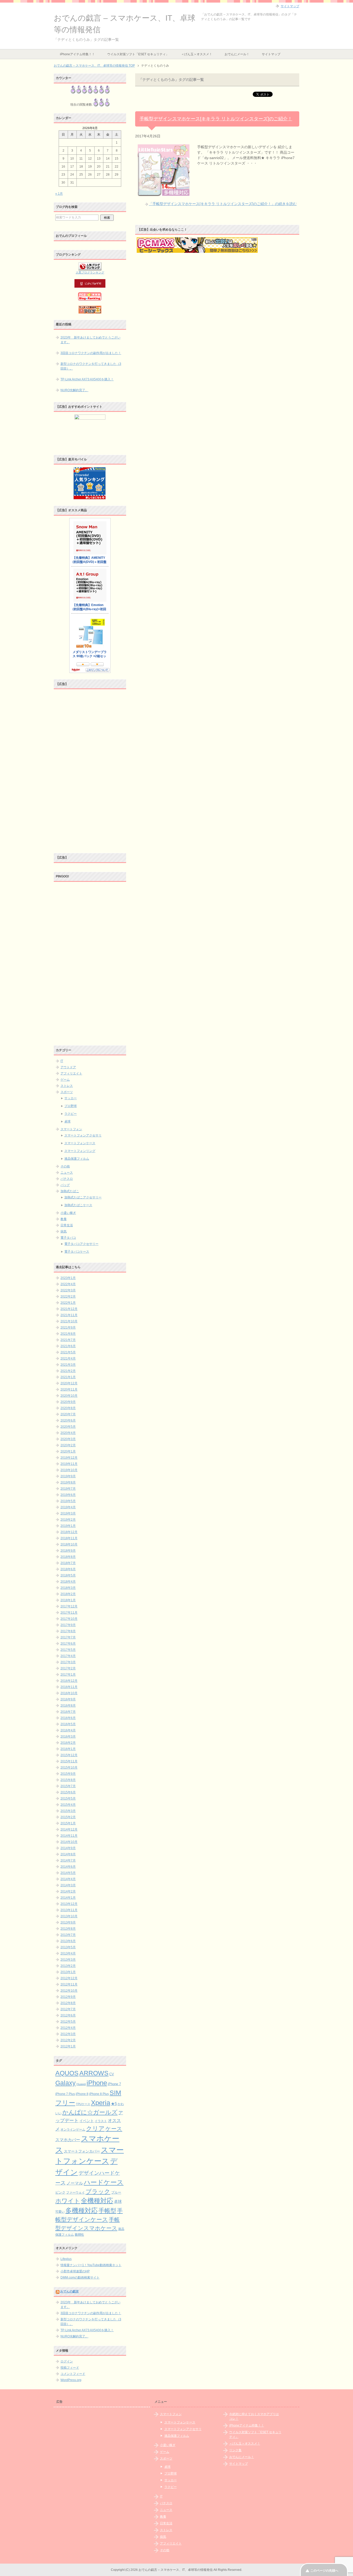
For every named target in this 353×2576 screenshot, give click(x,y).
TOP (94, 66)
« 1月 (59, 194)
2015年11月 (69, 1761)
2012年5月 (68, 2022)
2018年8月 (68, 1557)
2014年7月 (68, 1860)
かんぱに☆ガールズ (90, 2112)
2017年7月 (68, 1637)
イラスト (101, 2121)
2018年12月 (69, 1532)
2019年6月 (68, 1495)
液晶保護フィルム (77, 1159)
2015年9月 (68, 1774)
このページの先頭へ (324, 2571)
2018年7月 (68, 1563)
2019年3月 (68, 1513)
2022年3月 (68, 1290)
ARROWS (94, 2073)
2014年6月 (68, 1867)
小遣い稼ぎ (68, 1213)
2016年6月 (68, 1718)
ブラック (98, 2192)
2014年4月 (68, 1879)
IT (62, 1061)
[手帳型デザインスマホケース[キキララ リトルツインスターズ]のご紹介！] (164, 193)
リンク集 (235, 2450)
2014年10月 (69, 1842)
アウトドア (68, 1067)
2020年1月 (68, 1451)
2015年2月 (68, 1817)
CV (112, 2074)
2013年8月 (68, 1929)
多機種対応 (82, 2210)
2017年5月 (68, 1650)
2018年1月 (68, 1600)
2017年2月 (68, 1668)
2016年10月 (69, 1693)
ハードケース (104, 2182)
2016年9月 (68, 1699)
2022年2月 (68, 1297)
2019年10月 (69, 1470)
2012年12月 (69, 1978)
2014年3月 (68, 1885)
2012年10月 (69, 1991)
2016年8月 (68, 1706)
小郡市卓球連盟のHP (75, 2271)
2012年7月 (68, 2009)
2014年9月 (68, 1848)
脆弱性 (79, 2235)
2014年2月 (68, 1891)
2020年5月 (68, 1427)
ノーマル (75, 2183)
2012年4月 (68, 2028)
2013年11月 (69, 1910)
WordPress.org (71, 2380)
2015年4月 (68, 1805)
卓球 (67, 1121)
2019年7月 (68, 1489)
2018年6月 (68, 1569)
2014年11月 (69, 1836)
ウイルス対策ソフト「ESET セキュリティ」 (138, 54)
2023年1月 (68, 1278)
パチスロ (67, 1179)
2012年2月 (68, 2040)
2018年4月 (68, 1582)
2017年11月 (69, 1613)
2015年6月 (68, 1792)
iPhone (97, 2083)
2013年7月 (68, 1935)
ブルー (116, 2193)
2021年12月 (69, 1309)
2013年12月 (69, 1904)
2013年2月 (68, 1966)
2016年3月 (68, 1737)
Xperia (101, 2103)
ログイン (67, 2361)
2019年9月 (68, 1476)
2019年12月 (69, 1458)
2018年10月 (69, 1544)
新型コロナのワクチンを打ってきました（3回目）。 (91, 366)
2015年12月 (69, 1755)
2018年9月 (68, 1551)
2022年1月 (68, 1303)
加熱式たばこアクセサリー (83, 1197)
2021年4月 (68, 1358)
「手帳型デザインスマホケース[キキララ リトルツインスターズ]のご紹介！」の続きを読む (223, 204)
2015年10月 (69, 1768)
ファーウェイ (75, 2192)
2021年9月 (68, 1328)
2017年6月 (68, 1644)
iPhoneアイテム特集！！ (77, 54)
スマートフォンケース (80, 1143)
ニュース (67, 1173)
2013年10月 (69, 1916)
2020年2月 (68, 1445)
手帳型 (107, 2211)
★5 (114, 2104)
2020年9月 (68, 1402)
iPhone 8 (82, 2094)
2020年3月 (68, 1439)
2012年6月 (68, 2015)
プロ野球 (71, 1106)
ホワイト (68, 2201)
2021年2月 (68, 1371)
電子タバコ (68, 1238)
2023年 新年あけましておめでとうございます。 (90, 340)
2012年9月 (68, 1997)
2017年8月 (68, 1631)
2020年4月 (68, 1433)
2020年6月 (68, 1420)
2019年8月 (68, 1482)
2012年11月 (69, 1984)
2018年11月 (69, 1538)
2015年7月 (68, 1786)
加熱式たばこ (70, 1191)
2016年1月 (68, 1749)
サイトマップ (271, 54)
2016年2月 (68, 1743)
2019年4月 (68, 1507)
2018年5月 (68, 1575)
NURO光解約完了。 (74, 390)
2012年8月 (68, 2003)
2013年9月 (68, 1922)
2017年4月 (68, 1656)
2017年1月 (68, 1675)
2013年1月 (68, 1972)
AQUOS (67, 2073)
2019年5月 (68, 1501)
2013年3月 (68, 1960)
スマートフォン (71, 1129)
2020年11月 (69, 1389)
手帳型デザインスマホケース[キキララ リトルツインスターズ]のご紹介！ (216, 119)
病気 (64, 1231)
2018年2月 (68, 1594)
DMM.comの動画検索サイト (80, 2277)
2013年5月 (68, 1947)
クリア (95, 2129)
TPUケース (83, 2104)
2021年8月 (68, 1334)
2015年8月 (68, 1780)
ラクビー (71, 1114)
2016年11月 (69, 1687)
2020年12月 (69, 1383)
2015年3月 (68, 1811)
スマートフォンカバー (82, 2151)
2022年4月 (68, 1284)
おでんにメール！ (237, 54)
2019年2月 (68, 1520)
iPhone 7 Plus (65, 2094)
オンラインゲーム (73, 2129)
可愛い (60, 2212)
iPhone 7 (114, 2084)
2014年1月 (68, 1898)
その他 (65, 1166)
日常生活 (67, 1225)
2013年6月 (68, 1941)
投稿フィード (70, 2368)
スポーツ (67, 1092)
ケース (114, 2129)
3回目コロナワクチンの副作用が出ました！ (91, 353)
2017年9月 (68, 1625)
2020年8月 (68, 1408)
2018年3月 (68, 1588)
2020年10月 (69, 1396)
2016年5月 (68, 1724)
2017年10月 (69, 1619)
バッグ (65, 1185)
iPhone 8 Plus (99, 2094)
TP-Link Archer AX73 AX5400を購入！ (87, 379)
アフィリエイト (71, 1073)
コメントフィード (73, 2374)
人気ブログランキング (90, 272)
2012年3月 (68, 2034)
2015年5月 (68, 1799)
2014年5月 (68, 1873)
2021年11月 (69, 1315)
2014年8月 (68, 1854)
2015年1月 (68, 1823)
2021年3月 (68, 1365)
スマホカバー (68, 2140)
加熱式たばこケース (78, 1205)
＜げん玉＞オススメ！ (197, 54)
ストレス (67, 1086)
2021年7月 (68, 1340)
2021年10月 (69, 1321)
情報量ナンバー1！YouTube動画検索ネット (91, 2265)
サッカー (71, 1098)
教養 (64, 1219)
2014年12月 (69, 1829)
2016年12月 (69, 1681)
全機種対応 (97, 2201)
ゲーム (65, 1080)
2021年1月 (68, 1377)
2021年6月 (68, 1346)
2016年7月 (68, 1712)
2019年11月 (69, 1464)
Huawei (81, 2084)
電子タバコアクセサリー (81, 1244)
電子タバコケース (77, 1252)
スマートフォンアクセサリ (83, 1135)
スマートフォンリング (80, 1151)
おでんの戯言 (70, 2291)
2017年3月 (68, 1662)
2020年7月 (68, 1414)
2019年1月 (68, 1526)
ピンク (60, 2192)
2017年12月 (69, 1606)
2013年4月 (68, 1953)
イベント (87, 2121)
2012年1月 (68, 2046)
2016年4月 (68, 1730)
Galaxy (66, 2083)
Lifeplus (66, 2259)
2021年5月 (68, 1352)
